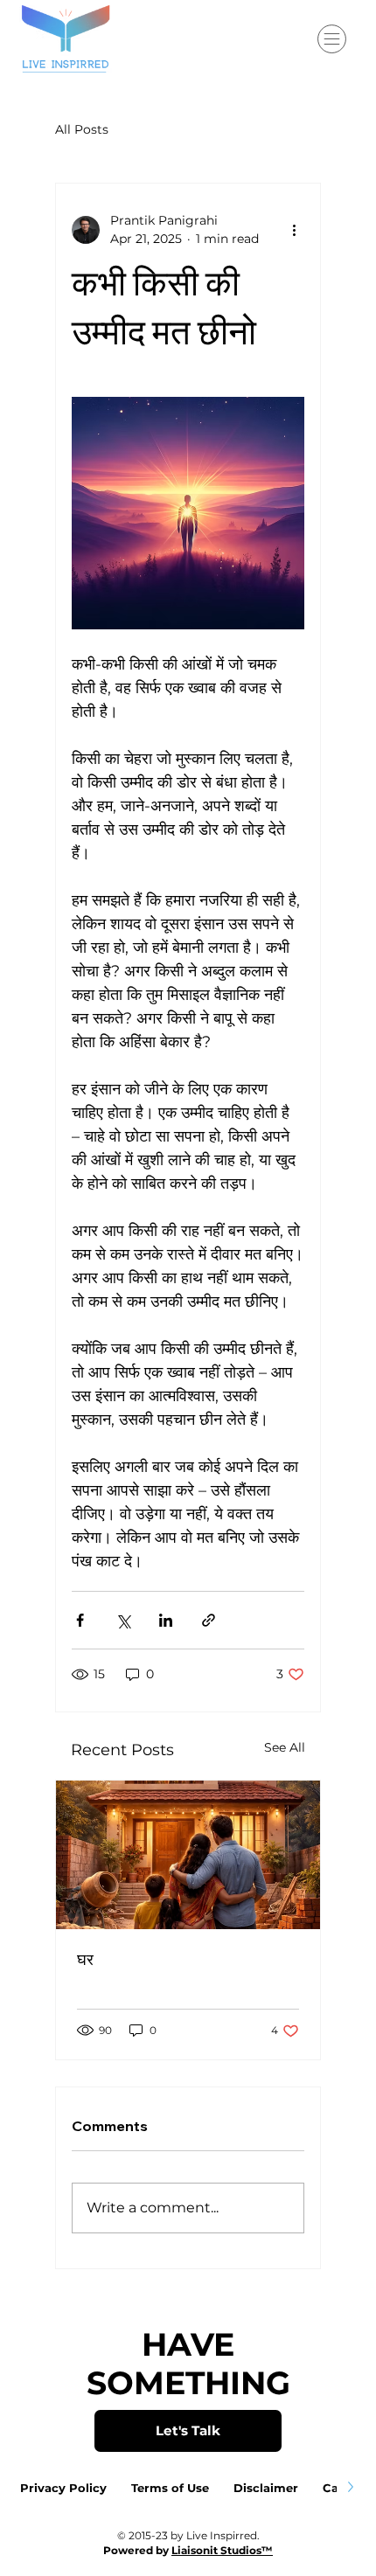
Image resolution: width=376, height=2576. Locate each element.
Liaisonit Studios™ (222, 2550)
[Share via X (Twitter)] (123, 1620)
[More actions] (294, 230)
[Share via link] (209, 1620)
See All (285, 1747)
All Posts (82, 129)
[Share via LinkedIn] (166, 1620)
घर (85, 1959)
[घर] (188, 1855)
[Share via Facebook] (80, 1620)
